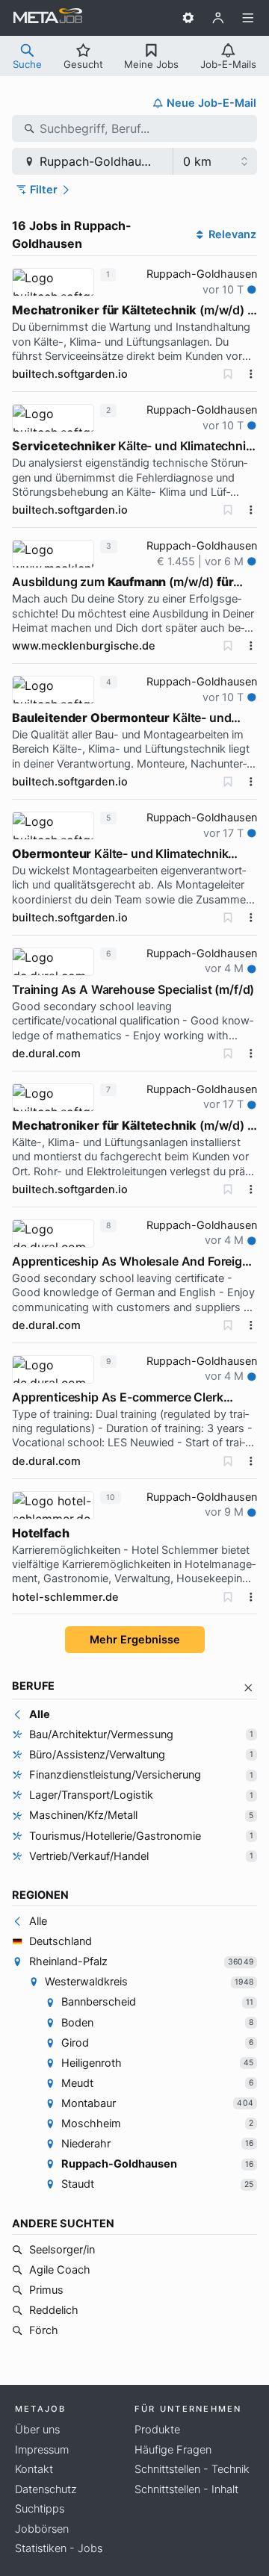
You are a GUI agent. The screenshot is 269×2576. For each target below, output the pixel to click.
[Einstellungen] (188, 18)
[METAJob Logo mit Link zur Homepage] (48, 18)
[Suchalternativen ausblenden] (248, 1688)
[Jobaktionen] (251, 374)
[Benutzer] (218, 18)
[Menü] (248, 18)
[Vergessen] (228, 374)
